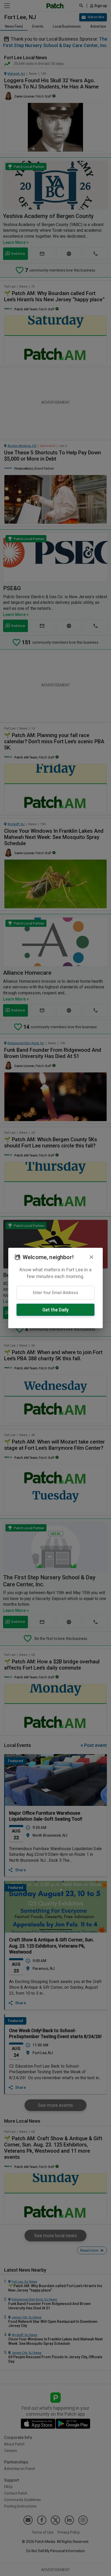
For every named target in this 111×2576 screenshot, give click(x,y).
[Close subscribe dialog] (91, 1257)
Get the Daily (55, 1310)
